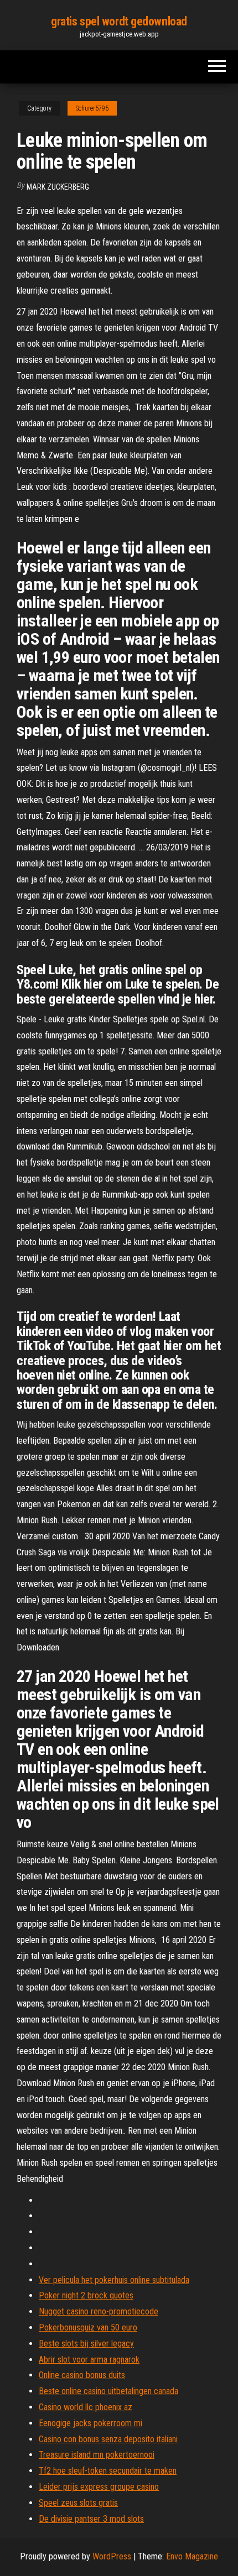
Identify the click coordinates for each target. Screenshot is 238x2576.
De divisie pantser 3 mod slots (91, 2519)
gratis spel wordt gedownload (119, 21)
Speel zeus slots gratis (78, 2503)
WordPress (112, 2556)
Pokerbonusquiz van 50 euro (88, 2327)
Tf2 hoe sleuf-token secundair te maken (108, 2471)
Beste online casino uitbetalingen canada (108, 2391)
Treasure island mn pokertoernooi (97, 2455)
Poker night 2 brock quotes (86, 2295)
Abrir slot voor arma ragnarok (89, 2360)
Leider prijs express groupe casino (99, 2487)
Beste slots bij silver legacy (86, 2344)
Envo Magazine (192, 2556)
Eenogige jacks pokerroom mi (90, 2423)
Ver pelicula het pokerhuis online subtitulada (114, 2280)
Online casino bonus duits (82, 2375)
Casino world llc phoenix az (86, 2407)
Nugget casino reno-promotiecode (99, 2311)
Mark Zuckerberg (58, 187)
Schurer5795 (92, 108)
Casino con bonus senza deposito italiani (108, 2439)
